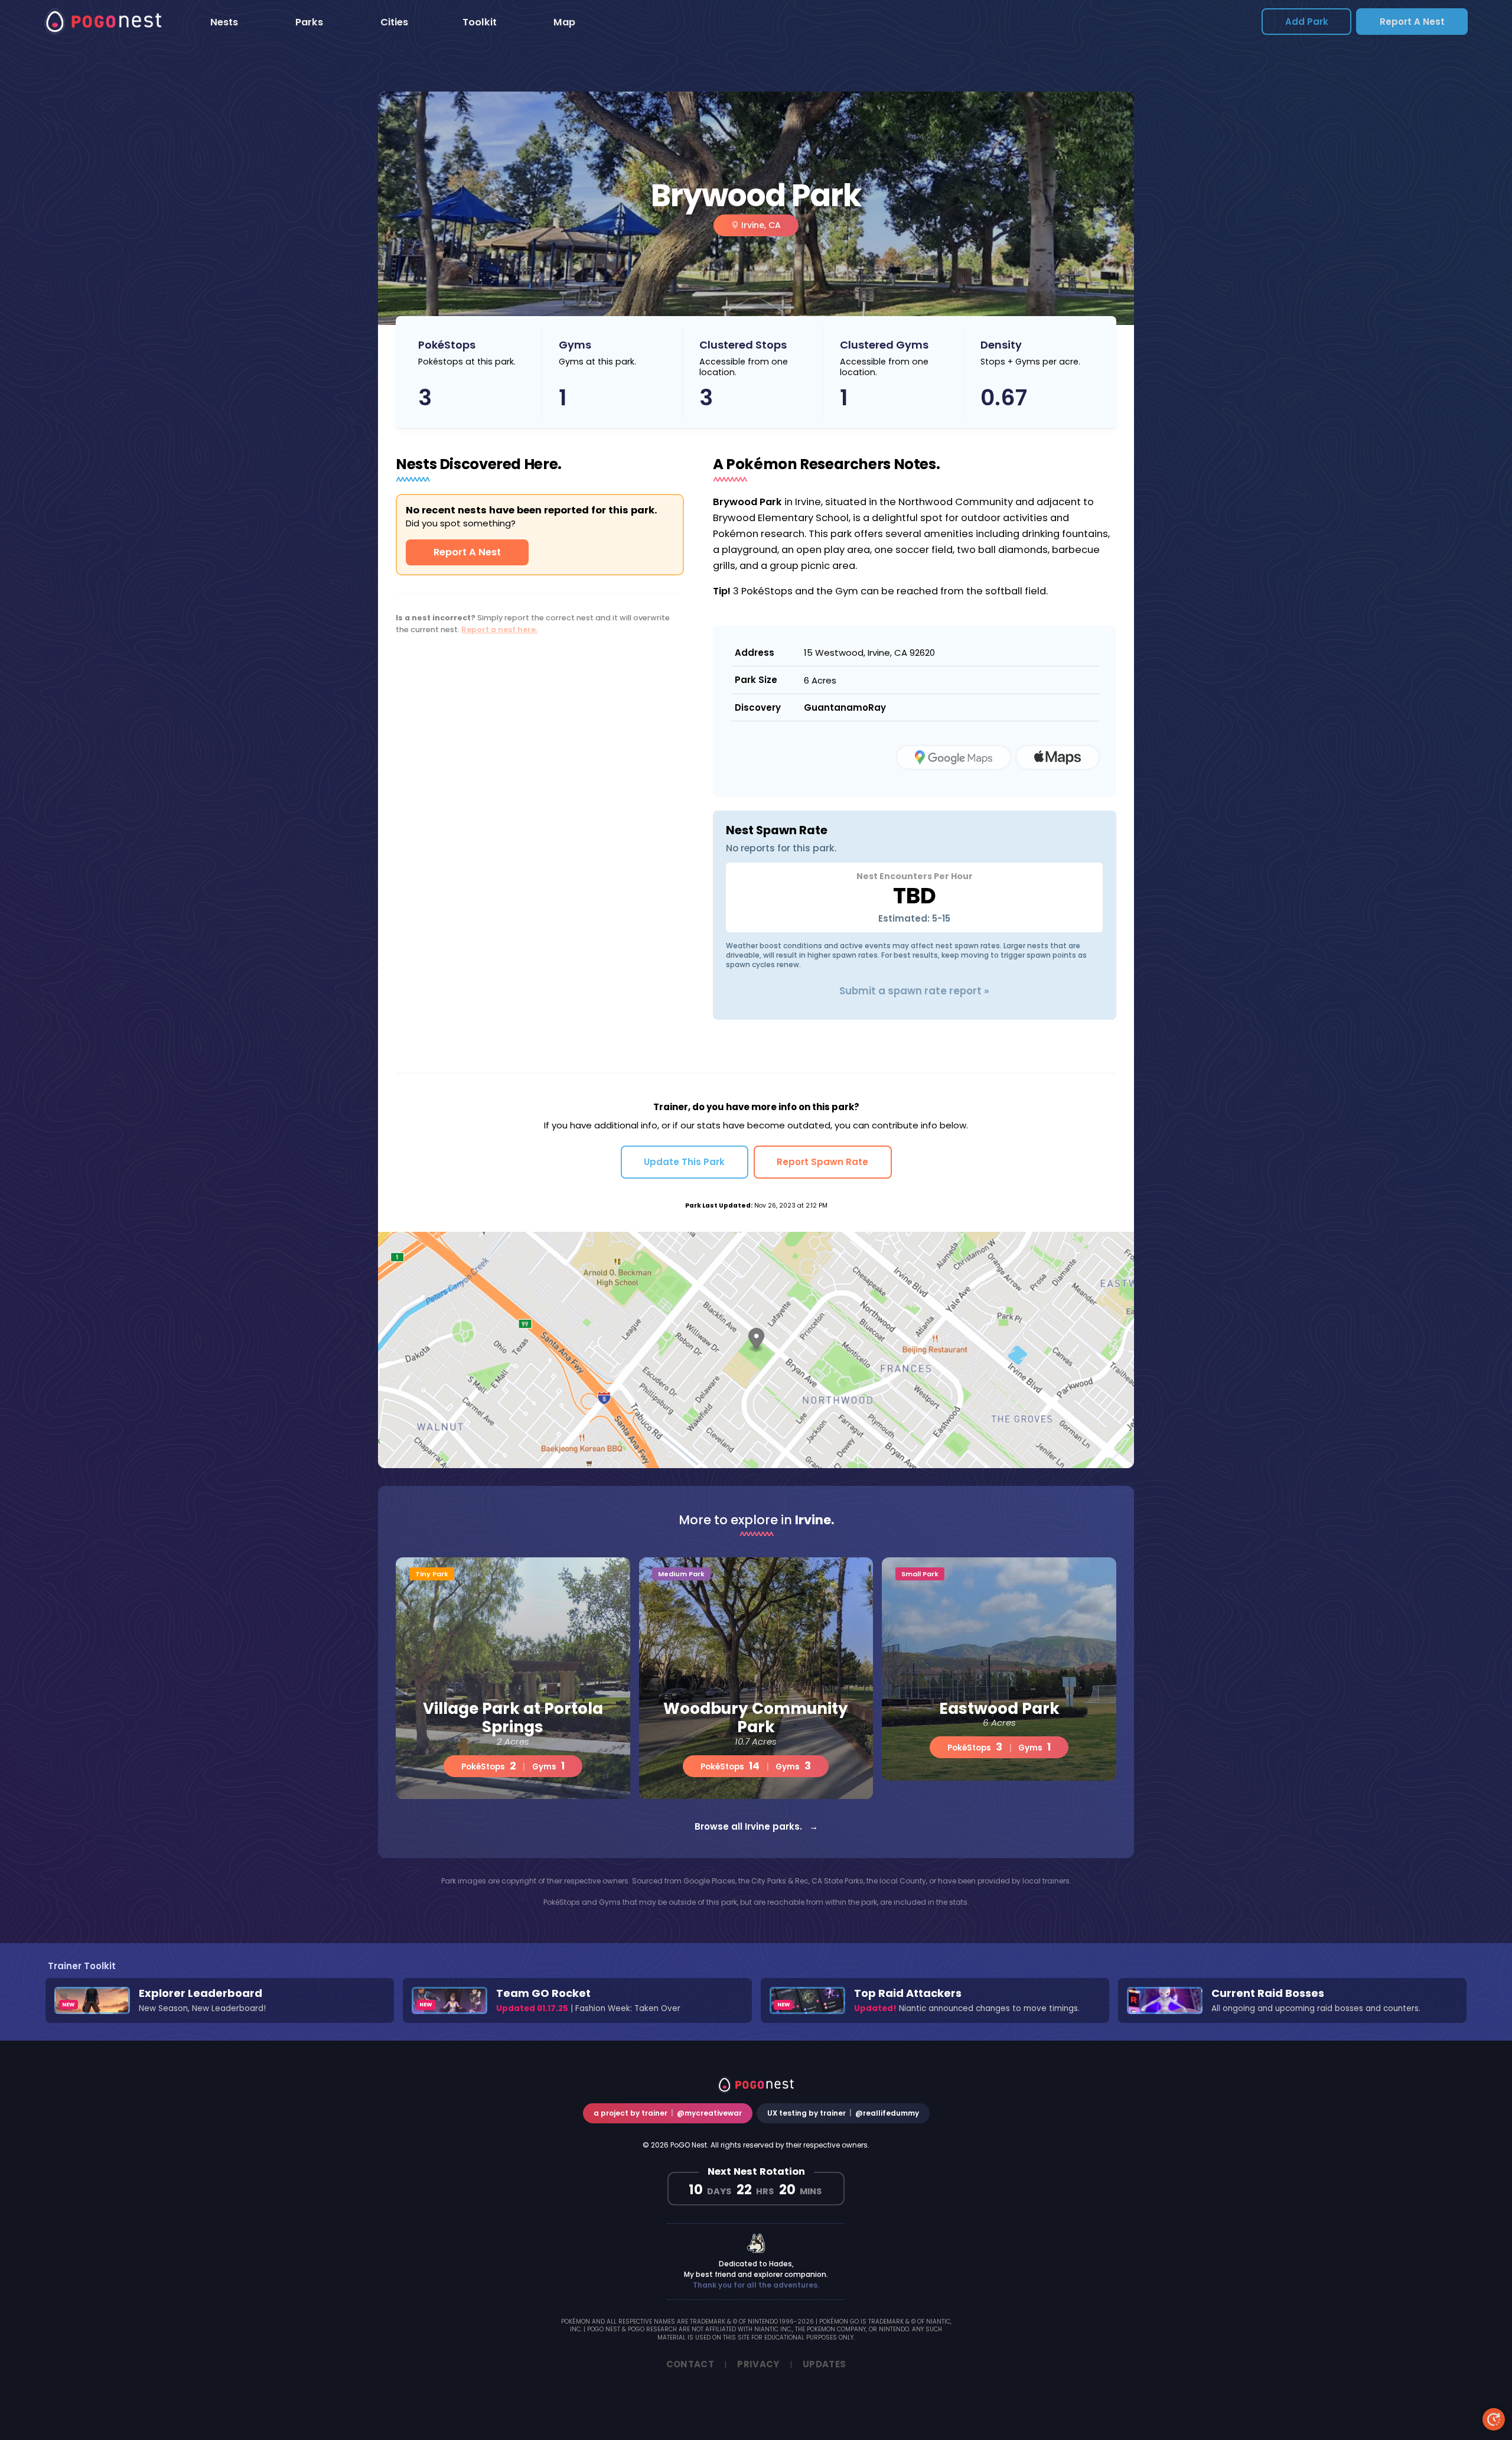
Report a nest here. (499, 629)
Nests (224, 22)
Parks (309, 22)
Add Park (1307, 22)
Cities (394, 22)
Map (564, 22)
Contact (690, 2364)
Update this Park (684, 1162)
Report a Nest (1412, 22)
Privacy (758, 2364)
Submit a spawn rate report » (914, 991)
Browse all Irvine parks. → (756, 1826)
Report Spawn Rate (822, 1162)
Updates (825, 2364)
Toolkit (480, 22)
